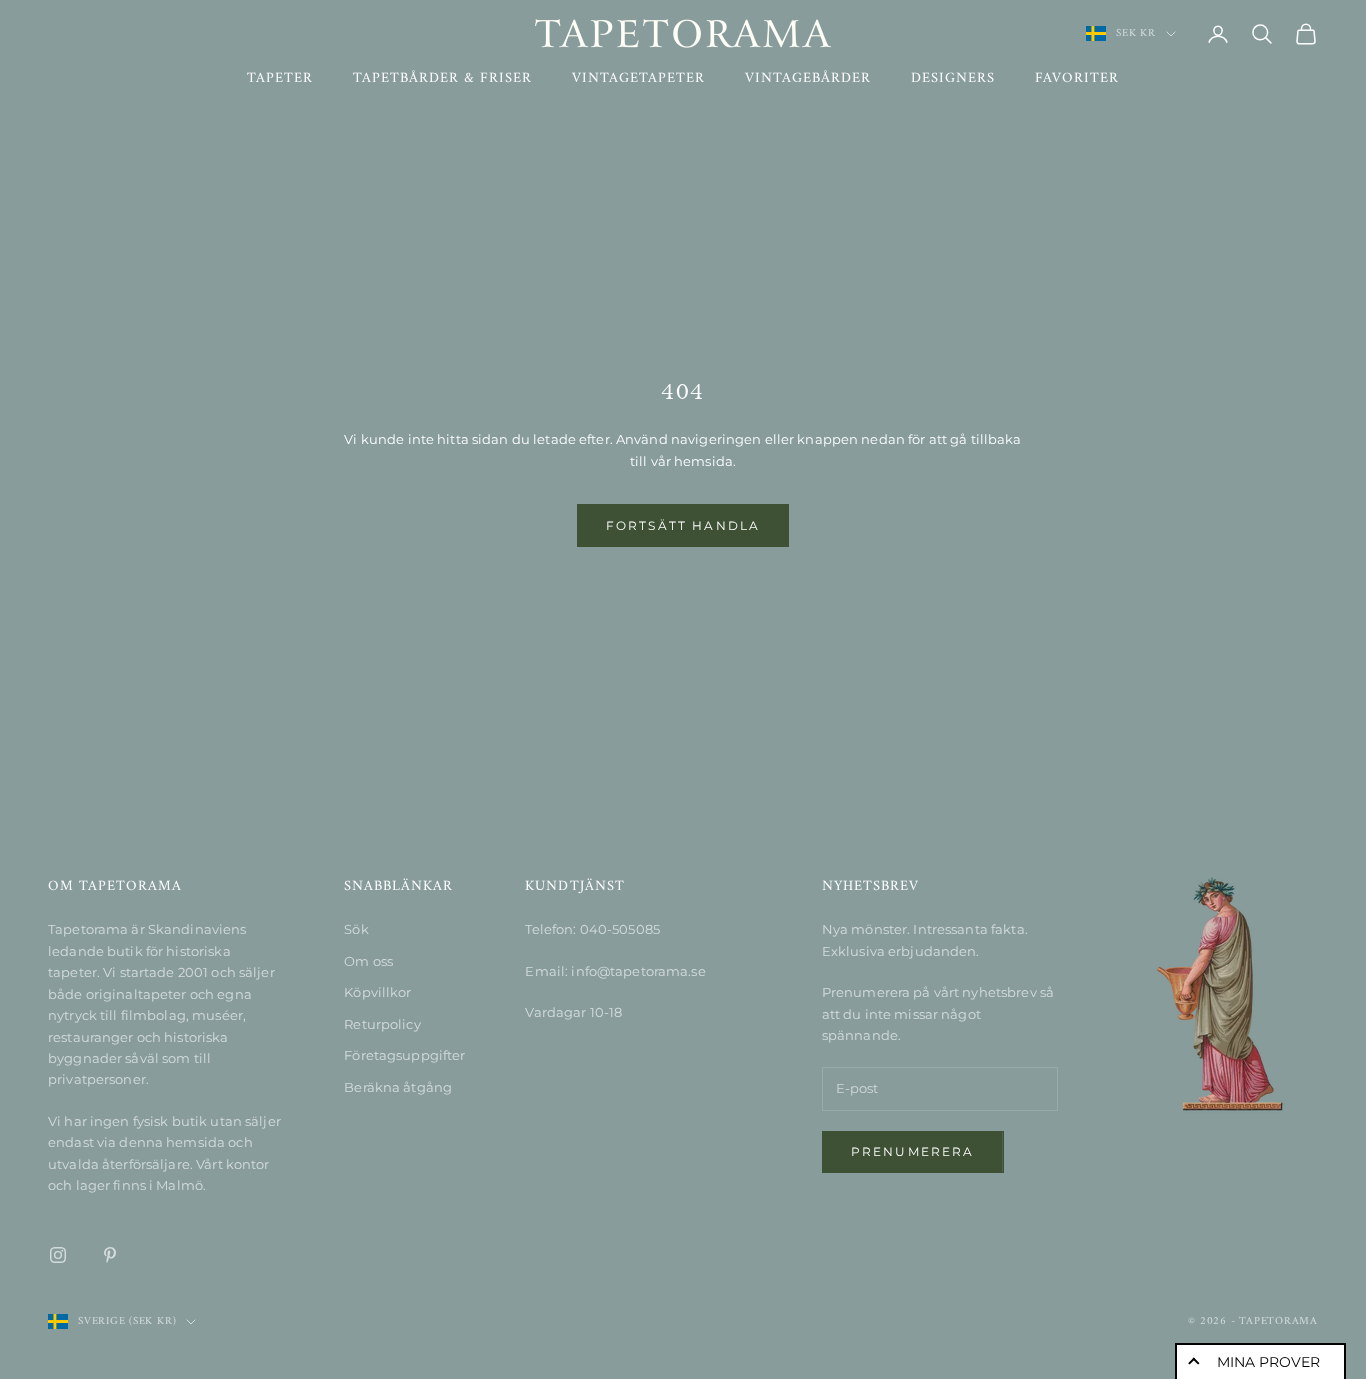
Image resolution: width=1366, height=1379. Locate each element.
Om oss (368, 961)
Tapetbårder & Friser (442, 79)
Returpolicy (382, 1024)
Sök (356, 929)
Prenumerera (913, 1151)
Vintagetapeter (638, 79)
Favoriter (1077, 79)
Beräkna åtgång (398, 1087)
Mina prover (1268, 1362)
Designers (953, 79)
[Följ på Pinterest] (110, 1255)
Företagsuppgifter (404, 1055)
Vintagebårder (808, 79)
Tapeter (280, 79)
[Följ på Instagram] (58, 1255)
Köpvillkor (377, 992)
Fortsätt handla (683, 525)
